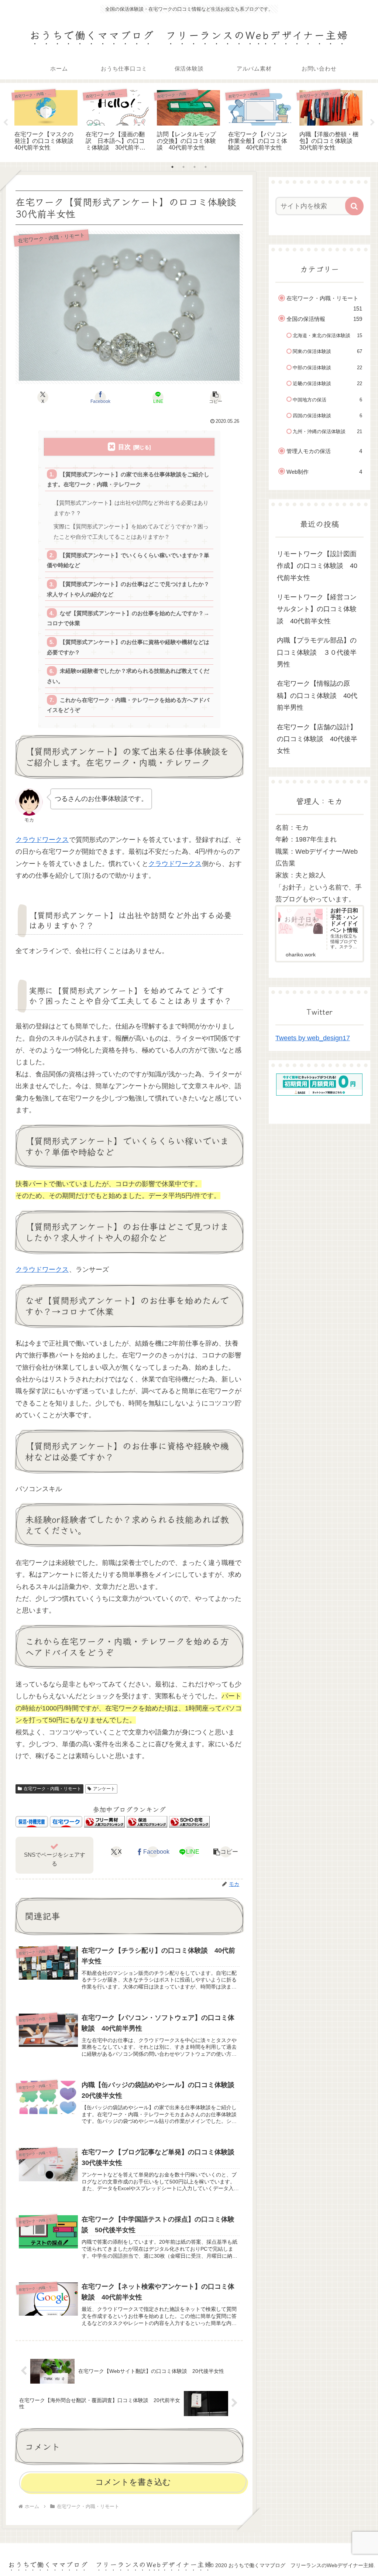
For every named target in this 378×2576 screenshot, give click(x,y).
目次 (124, 447)
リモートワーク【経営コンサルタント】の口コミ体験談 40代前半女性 (317, 609)
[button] (216, 397)
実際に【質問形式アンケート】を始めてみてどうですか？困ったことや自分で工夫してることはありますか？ (131, 532)
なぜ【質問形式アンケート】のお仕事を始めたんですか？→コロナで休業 (128, 618)
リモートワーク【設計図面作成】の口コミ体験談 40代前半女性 (317, 566)
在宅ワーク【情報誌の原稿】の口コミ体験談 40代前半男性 (317, 696)
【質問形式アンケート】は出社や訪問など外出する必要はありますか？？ (131, 508)
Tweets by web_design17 (313, 1038)
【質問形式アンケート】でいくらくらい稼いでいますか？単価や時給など (128, 560)
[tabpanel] (46, 121)
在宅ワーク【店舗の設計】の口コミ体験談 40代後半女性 (317, 739)
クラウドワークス (42, 840)
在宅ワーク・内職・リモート (52, 1789)
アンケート (104, 1789)
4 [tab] (206, 167)
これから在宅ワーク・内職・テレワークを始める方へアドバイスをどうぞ (128, 705)
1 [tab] (172, 167)
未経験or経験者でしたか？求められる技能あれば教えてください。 (128, 676)
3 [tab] (195, 167)
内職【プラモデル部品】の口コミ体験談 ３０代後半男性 (317, 652)
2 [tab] (183, 167)
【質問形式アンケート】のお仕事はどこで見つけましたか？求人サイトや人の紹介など (128, 589)
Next (372, 123)
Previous (6, 123)
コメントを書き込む (133, 2482)
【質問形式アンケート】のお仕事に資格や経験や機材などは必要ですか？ (128, 647)
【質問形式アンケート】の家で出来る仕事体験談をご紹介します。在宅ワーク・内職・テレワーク (128, 479)
